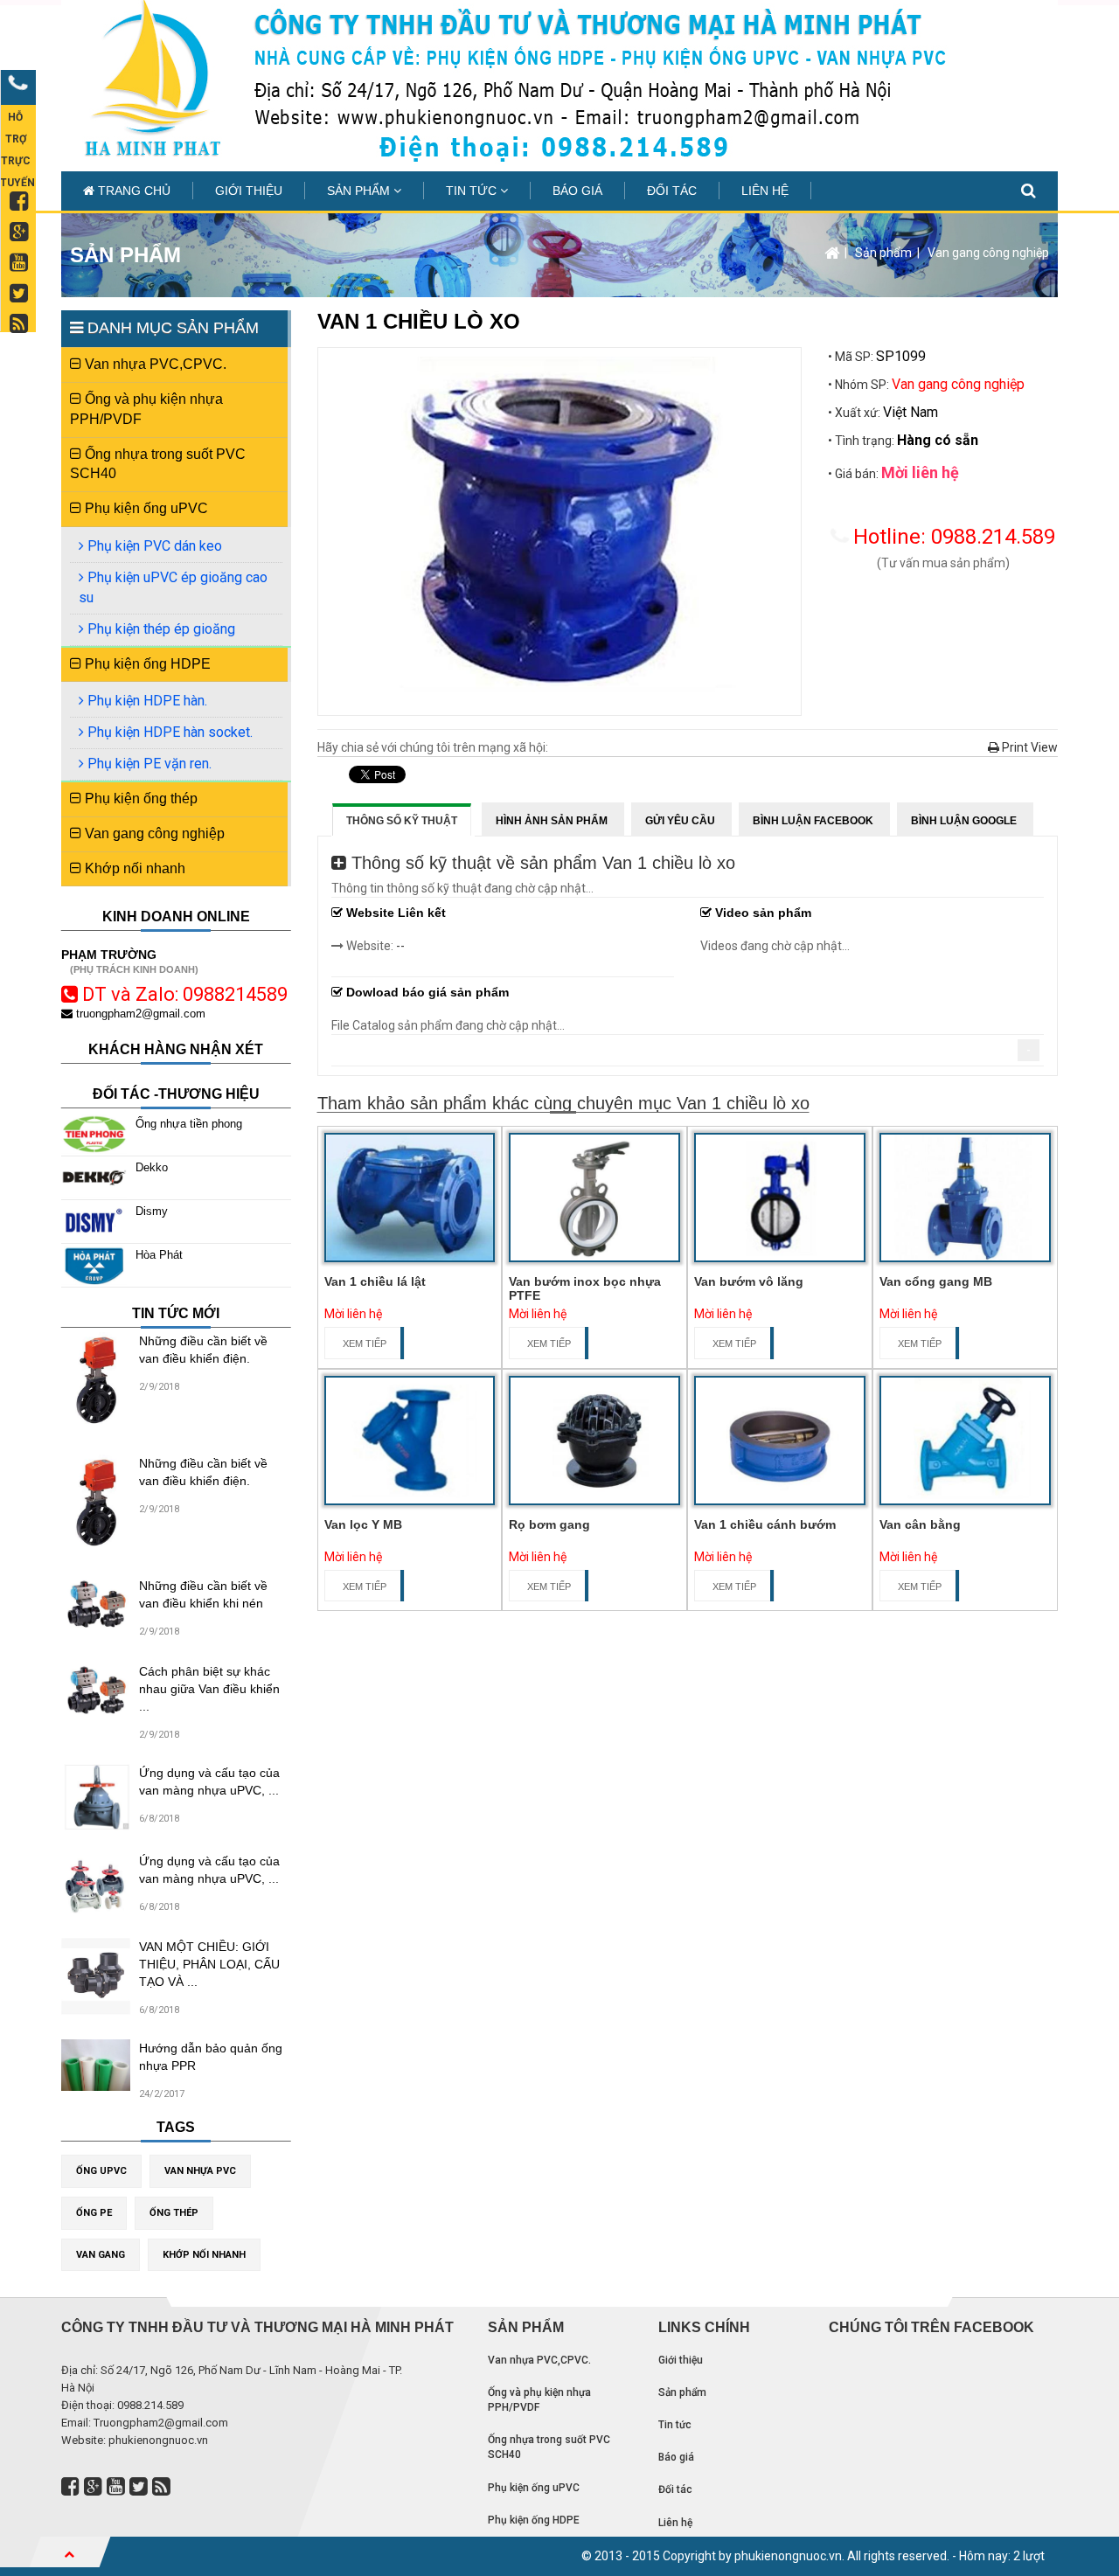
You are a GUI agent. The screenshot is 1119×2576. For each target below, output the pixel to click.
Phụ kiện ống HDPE (146, 664)
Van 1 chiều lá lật (375, 1281)
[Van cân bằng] (965, 1440)
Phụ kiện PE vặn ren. (148, 764)
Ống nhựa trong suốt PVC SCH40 (158, 464)
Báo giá (577, 191)
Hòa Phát (159, 1255)
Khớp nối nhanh (133, 868)
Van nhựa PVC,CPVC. (154, 364)
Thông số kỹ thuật (402, 821)
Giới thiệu (249, 191)
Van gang (101, 2255)
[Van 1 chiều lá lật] (410, 1197)
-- (400, 946)
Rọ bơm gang (549, 1524)
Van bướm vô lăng (749, 1281)
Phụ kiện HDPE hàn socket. (168, 732)
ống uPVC (101, 2171)
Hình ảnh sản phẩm (552, 821)
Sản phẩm (360, 191)
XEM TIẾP (365, 1344)
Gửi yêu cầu (680, 821)
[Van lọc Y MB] (410, 1440)
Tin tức (473, 191)
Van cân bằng (920, 1524)
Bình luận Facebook (813, 821)
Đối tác (672, 191)
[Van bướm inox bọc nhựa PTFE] (594, 1197)
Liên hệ (765, 191)
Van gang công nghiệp (988, 253)
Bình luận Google (964, 821)
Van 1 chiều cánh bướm (765, 1524)
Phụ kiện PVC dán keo (153, 546)
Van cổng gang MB (936, 1281)
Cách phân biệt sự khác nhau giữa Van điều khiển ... (209, 1689)
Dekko (152, 1167)
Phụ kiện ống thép (139, 798)
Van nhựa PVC (200, 2171)
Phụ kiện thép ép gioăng (160, 629)
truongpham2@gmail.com (139, 1014)
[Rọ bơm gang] (594, 1440)
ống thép (174, 2213)
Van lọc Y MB (363, 1524)
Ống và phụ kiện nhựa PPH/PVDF (146, 409)
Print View (1029, 747)
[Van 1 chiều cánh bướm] (780, 1440)
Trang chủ (132, 191)
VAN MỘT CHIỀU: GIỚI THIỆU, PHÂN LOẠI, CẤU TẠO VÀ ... (209, 1964)
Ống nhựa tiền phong (189, 1124)
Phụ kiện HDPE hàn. (146, 701)
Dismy (152, 1211)
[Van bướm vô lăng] (780, 1197)
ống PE (94, 2213)
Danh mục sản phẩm (171, 328)
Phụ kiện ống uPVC (145, 508)
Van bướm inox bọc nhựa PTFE (585, 1288)
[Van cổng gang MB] (965, 1197)
